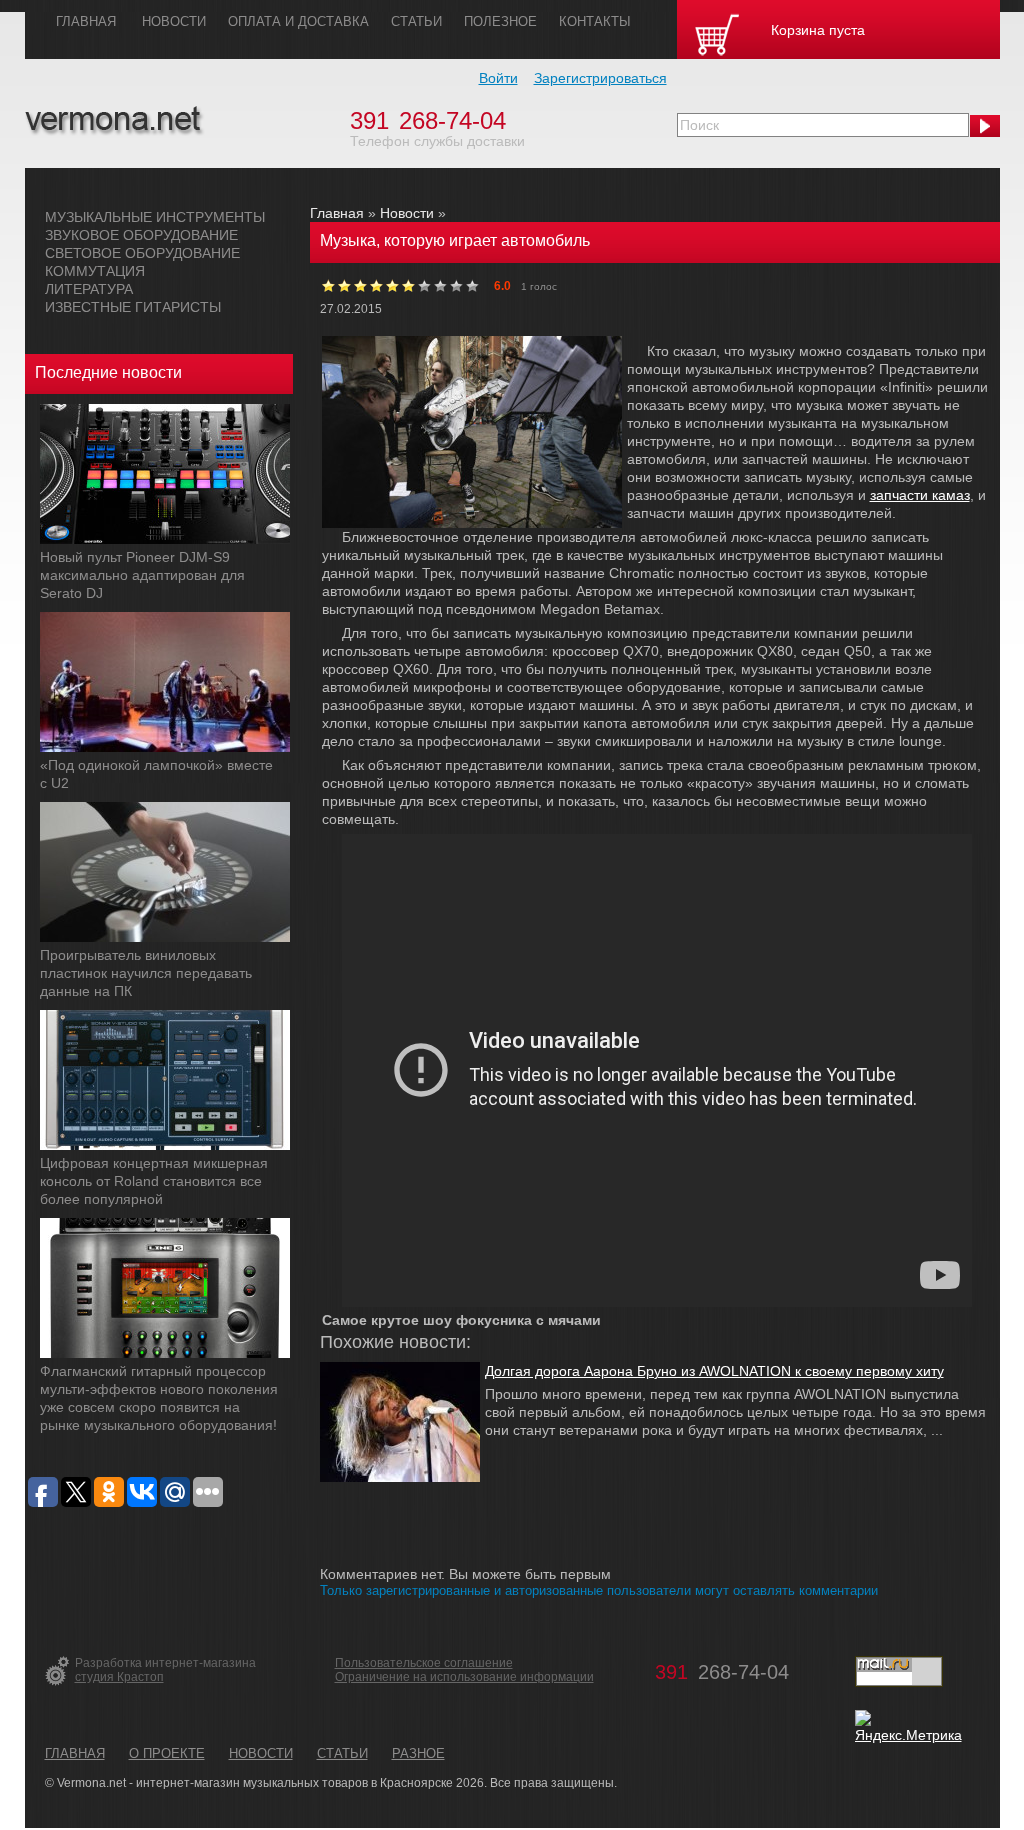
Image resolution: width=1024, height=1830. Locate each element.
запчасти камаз (920, 495)
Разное (418, 1753)
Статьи (342, 1753)
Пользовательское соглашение (424, 1663)
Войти (498, 78)
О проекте (167, 1753)
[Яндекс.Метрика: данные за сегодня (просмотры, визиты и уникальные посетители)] (908, 1727)
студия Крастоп (119, 1677)
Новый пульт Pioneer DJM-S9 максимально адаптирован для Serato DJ (142, 575)
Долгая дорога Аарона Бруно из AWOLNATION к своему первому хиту (714, 1371)
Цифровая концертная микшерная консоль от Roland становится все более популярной (154, 1181)
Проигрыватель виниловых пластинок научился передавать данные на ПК (146, 973)
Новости (407, 213)
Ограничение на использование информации (464, 1677)
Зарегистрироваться (600, 78)
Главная (337, 213)
